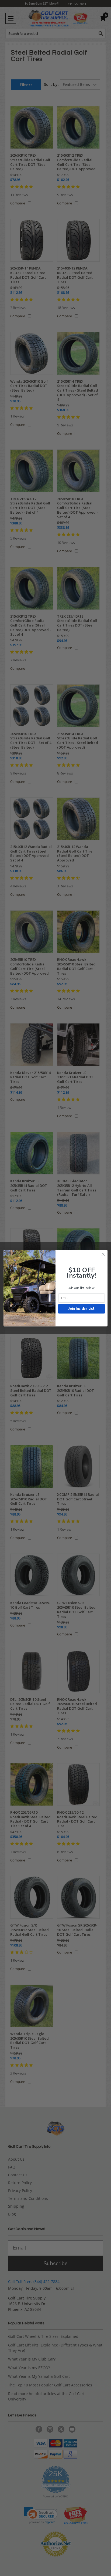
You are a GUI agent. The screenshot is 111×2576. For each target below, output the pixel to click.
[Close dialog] (103, 1254)
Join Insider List (81, 1309)
